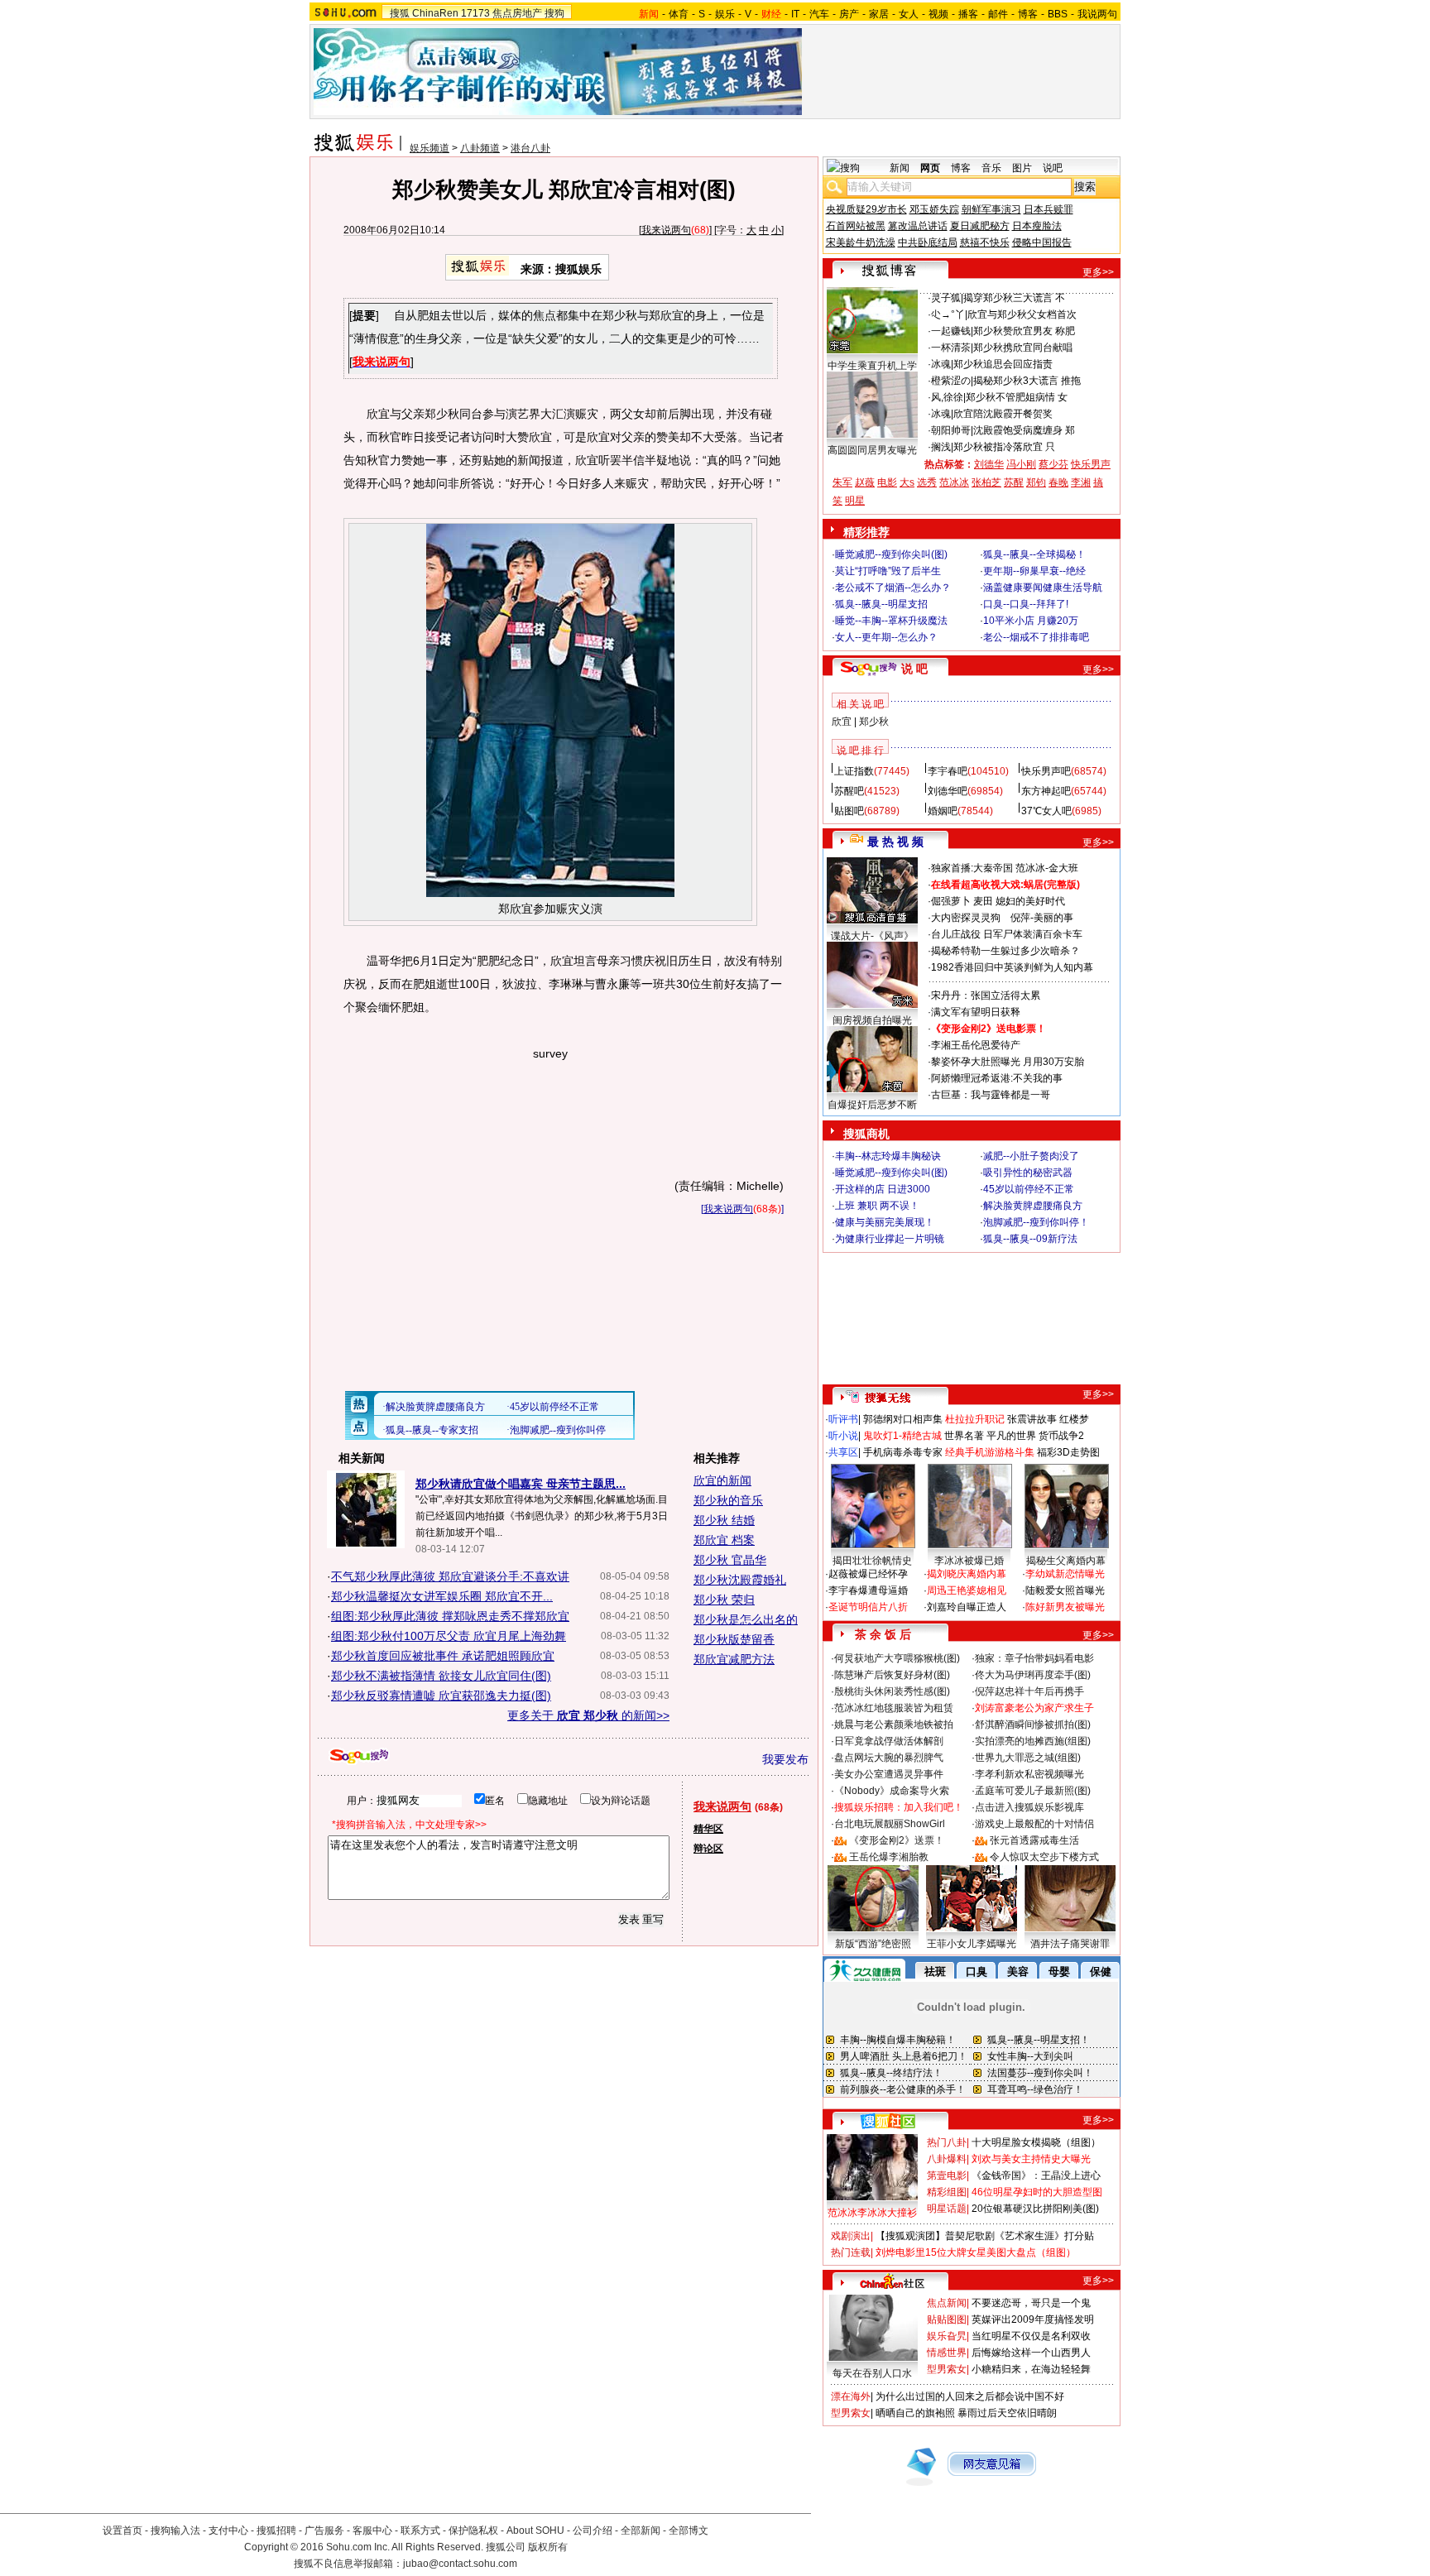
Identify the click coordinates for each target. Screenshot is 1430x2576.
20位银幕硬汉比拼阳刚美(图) (1035, 2209)
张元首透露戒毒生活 (1034, 1840)
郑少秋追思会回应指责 (1003, 364)
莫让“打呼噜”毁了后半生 (888, 571)
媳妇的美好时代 (1030, 901)
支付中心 (228, 2530)
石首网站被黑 (856, 226)
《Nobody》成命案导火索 (892, 1791)
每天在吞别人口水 (872, 2373)
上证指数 (854, 771)
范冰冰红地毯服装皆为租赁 (894, 1708)
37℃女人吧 (1046, 811)
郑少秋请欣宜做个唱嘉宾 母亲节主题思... (521, 1484)
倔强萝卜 (951, 901)
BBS (1058, 14)
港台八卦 (530, 148)
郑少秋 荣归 (724, 1600)
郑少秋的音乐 (728, 1500)
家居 (879, 14)
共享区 (843, 1452)
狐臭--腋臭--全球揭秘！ (1034, 554)
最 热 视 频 (895, 842)
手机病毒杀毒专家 (903, 1452)
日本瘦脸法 (1037, 226)
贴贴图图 (947, 2319)
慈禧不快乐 (985, 242)
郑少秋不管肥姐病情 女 (1017, 397)
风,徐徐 (947, 397)
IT (795, 14)
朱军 (842, 482)
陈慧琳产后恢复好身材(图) (892, 1675)
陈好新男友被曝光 (1065, 1607)
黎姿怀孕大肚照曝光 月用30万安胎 (1008, 1062)
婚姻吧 (943, 811)
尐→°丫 (948, 314)
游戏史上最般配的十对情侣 (1034, 1824)
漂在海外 (851, 2396)
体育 (679, 14)
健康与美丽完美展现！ (885, 1222)
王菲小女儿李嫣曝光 (972, 1944)
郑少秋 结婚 (724, 1520)
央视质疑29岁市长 (866, 209)
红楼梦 (1074, 1419)
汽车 (819, 14)
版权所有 (548, 2547)
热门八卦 (947, 2142)
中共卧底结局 (928, 242)
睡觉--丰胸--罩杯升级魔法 (891, 621)
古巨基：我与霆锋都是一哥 (991, 1095)
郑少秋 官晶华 (730, 1560)
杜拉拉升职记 (975, 1419)
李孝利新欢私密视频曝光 (1029, 1774)
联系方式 (420, 2530)
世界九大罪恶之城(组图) (1028, 1758)
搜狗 (554, 13)
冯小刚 (1021, 464)
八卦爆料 (947, 2159)
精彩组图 (947, 2192)
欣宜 (842, 722)
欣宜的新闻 (722, 1480)
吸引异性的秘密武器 (1028, 1173)
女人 (909, 14)
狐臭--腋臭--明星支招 (881, 604)
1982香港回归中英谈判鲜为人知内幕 (1012, 967)
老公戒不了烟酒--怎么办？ (893, 588)
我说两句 (1097, 14)
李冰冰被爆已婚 (969, 1561)
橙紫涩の (951, 381)
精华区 (708, 1829)
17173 (475, 13)
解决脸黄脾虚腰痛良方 (1033, 1206)
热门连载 (851, 2252)
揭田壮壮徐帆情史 (872, 1561)
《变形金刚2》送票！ (897, 1840)
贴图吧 (849, 811)
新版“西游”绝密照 (873, 1944)
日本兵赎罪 (1049, 209)
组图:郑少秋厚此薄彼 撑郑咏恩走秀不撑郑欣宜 (450, 1616)
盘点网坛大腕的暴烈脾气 (889, 1758)
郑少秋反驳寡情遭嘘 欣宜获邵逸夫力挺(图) (441, 1696)
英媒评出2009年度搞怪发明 (1033, 2319)
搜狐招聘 (276, 2530)
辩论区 (708, 1849)
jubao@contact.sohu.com (460, 2564)
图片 (1022, 168)
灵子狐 (946, 298)
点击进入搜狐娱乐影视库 (1029, 1807)
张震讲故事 (1032, 1419)
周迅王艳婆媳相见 (967, 1590)
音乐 (991, 168)
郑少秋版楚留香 (734, 1639)
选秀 (927, 482)
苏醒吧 (849, 791)
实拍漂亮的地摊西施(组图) (1033, 1741)
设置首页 (122, 2530)
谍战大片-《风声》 (872, 936)
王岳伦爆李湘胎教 (889, 1857)
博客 (1028, 14)
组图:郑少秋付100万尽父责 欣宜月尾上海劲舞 (449, 1636)
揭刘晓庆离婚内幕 (967, 1574)
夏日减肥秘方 (980, 226)
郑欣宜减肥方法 (734, 1659)
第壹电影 (947, 2175)
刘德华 (989, 464)
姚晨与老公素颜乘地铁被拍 (894, 1725)
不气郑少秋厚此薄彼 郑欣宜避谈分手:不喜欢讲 (450, 1576)
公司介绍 (593, 2530)
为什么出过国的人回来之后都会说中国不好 (970, 2396)
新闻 (900, 168)
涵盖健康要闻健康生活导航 (1043, 588)
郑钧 (1036, 482)
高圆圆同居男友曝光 (872, 450)
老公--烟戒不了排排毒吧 (1036, 637)
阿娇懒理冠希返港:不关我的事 (997, 1078)
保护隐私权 (473, 2530)
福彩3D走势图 (1068, 1452)
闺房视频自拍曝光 (872, 1020)
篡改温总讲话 (918, 226)
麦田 (983, 901)
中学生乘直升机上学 (872, 366)
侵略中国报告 (1042, 242)
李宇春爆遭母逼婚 (868, 1590)
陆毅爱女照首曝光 (1065, 1590)
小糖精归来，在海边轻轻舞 (1031, 2369)
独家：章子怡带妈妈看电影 (1034, 1658)
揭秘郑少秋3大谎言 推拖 (1027, 381)
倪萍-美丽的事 (1042, 918)
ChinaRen (435, 13)
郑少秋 (874, 722)
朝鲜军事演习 (991, 209)
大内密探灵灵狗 (966, 918)
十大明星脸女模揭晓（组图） (1036, 2142)
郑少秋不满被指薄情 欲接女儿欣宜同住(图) (441, 1676)
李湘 (1081, 482)
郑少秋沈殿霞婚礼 (740, 1580)
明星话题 (947, 2209)
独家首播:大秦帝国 (972, 868)
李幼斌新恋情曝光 (1065, 1574)
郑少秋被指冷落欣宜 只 (1004, 447)
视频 (938, 14)
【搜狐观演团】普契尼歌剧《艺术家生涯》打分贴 (985, 2236)
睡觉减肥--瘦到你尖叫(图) (891, 554)
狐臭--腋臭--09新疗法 (1030, 1239)
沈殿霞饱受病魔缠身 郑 (1024, 430)
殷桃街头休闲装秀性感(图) (892, 1691)
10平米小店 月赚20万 (1031, 621)
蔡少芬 (1053, 464)
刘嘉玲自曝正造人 (967, 1607)
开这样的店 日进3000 (883, 1189)
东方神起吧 (1046, 791)
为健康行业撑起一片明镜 (890, 1239)
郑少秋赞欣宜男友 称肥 (1024, 331)
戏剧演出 (851, 2236)
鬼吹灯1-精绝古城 (902, 1436)
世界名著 (964, 1436)
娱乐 (725, 14)
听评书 (843, 1419)
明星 (855, 501)
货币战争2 (1061, 1436)
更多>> (1098, 272)
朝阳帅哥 (951, 430)
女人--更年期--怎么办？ (886, 637)
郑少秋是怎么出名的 (746, 1619)
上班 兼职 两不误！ (877, 1206)
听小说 (843, 1436)
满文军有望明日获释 (976, 1012)
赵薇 (865, 482)
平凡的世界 (1011, 1436)
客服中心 (372, 2530)
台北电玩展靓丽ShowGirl (890, 1824)
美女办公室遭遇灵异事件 (889, 1774)
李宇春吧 (948, 771)
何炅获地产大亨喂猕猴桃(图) (897, 1658)
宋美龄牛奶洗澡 (861, 242)
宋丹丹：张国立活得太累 (986, 995)
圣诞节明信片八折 (868, 1607)
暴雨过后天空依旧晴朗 (1007, 2413)
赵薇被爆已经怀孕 (868, 1574)
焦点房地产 (517, 13)
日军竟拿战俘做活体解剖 (889, 1741)
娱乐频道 (429, 148)
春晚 (1058, 482)
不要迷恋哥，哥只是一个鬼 (1031, 2303)
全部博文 (689, 2530)
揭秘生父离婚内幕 (1066, 1561)
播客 (968, 14)
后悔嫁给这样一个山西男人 (1031, 2353)
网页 (930, 168)
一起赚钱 (951, 331)
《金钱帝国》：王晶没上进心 (1036, 2175)
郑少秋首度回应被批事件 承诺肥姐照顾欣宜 (443, 1656)
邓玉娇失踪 (934, 209)
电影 (887, 482)
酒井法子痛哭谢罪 (1070, 1944)
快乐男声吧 (1046, 771)
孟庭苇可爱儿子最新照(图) (1033, 1791)
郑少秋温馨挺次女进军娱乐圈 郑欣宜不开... (442, 1596)
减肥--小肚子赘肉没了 (1031, 1156)
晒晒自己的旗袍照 (915, 2413)
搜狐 (400, 13)
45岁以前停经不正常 (1029, 1189)
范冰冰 (954, 482)
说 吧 (914, 669)
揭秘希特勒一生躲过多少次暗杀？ (1005, 951)
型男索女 (947, 2369)
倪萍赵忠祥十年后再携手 (1029, 1691)
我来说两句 (666, 230)
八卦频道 (480, 148)
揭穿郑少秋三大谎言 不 (1014, 298)
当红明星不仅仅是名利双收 (1031, 2336)
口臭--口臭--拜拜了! (1026, 604)
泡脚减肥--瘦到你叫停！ (1036, 1222)
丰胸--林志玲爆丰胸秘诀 (888, 1156)
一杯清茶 (951, 348)
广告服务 (324, 2530)
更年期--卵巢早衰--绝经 (1034, 571)
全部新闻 (641, 2530)
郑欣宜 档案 (724, 1540)
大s (907, 482)
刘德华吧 (948, 791)
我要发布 (785, 1759)
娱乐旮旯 (947, 2336)
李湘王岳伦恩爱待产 (976, 1045)
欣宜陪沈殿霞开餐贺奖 (1003, 414)
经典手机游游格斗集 (990, 1452)
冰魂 (941, 364)
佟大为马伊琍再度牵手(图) (1033, 1675)
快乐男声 (1091, 464)
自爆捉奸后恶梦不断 (872, 1105)
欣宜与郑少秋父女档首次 (1022, 314)
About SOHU (535, 2530)
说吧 (1053, 168)
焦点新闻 (947, 2303)
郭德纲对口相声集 (903, 1419)
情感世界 (947, 2353)
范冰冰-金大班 (1047, 868)
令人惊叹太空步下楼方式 (1044, 1857)
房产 (849, 14)
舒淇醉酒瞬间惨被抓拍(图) (1033, 1725)
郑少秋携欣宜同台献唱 (1023, 348)
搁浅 (941, 447)
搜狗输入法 (175, 2530)
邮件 (998, 14)
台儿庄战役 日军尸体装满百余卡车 (1007, 934)
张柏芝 (986, 482)
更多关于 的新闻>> (588, 1715)
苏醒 (1014, 482)
